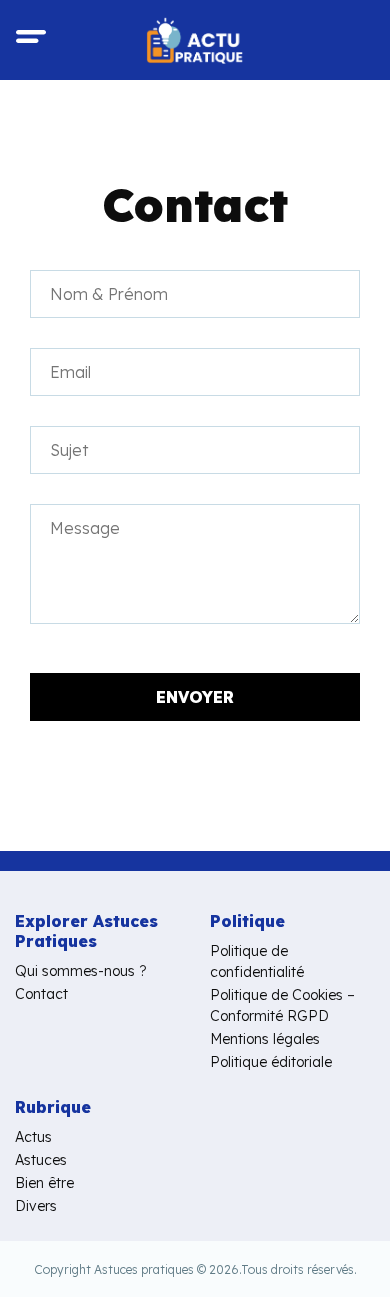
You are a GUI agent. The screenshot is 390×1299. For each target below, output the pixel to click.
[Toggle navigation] (31, 40)
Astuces (41, 1160)
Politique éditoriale (271, 1062)
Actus (33, 1137)
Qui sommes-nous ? (81, 971)
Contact (41, 994)
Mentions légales (265, 1039)
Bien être (44, 1183)
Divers (36, 1206)
